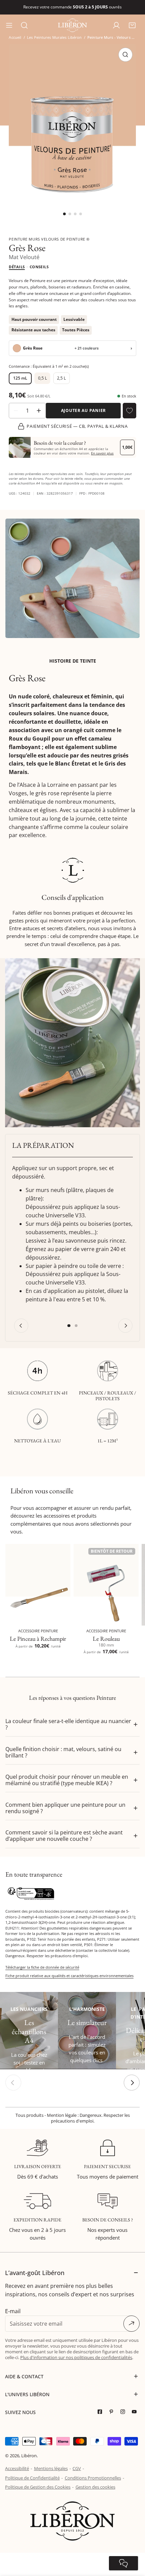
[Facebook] (101, 2412)
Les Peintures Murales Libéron (54, 37)
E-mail (13, 2311)
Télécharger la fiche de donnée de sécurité (42, 1967)
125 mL (20, 378)
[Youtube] (136, 2412)
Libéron (29, 2456)
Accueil (15, 37)
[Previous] (21, 1326)
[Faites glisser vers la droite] (132, 2083)
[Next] (125, 1326)
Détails (17, 267)
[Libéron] (72, 25)
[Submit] (132, 2324)
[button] (132, 25)
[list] (72, 132)
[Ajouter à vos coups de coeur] (129, 411)
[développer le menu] (9, 25)
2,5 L (61, 378)
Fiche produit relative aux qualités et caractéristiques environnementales (69, 1976)
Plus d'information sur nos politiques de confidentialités (76, 2357)
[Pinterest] (113, 2412)
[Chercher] (24, 25)
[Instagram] (124, 2412)
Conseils (39, 267)
